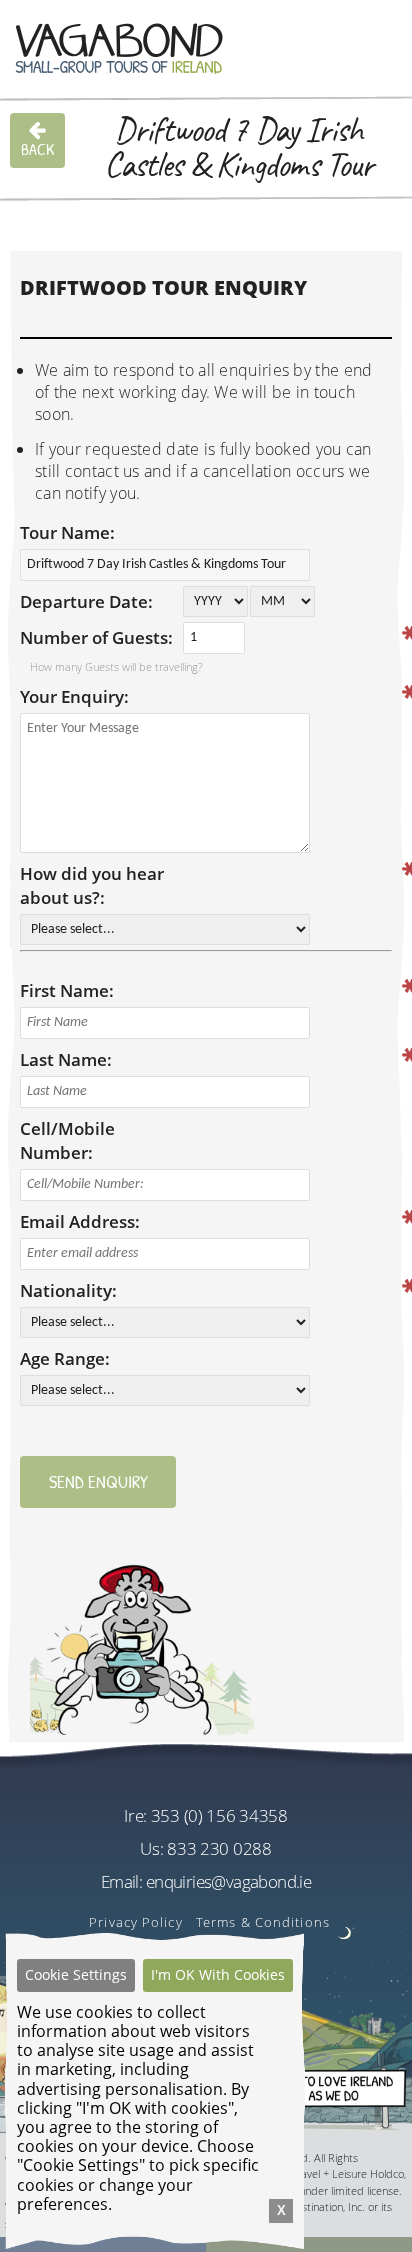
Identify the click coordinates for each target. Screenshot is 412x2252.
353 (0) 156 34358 (219, 1815)
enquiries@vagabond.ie (228, 1881)
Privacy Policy (135, 1922)
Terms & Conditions (263, 1922)
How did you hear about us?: (92, 885)
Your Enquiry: (74, 696)
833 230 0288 (219, 1848)
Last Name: (66, 1059)
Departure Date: (86, 601)
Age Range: (65, 1358)
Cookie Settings (76, 1974)
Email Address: (80, 1221)
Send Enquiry (98, 1481)
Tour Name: (67, 532)
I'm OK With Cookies (218, 1974)
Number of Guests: (96, 637)
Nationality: (68, 1290)
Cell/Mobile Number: (67, 1140)
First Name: (67, 990)
